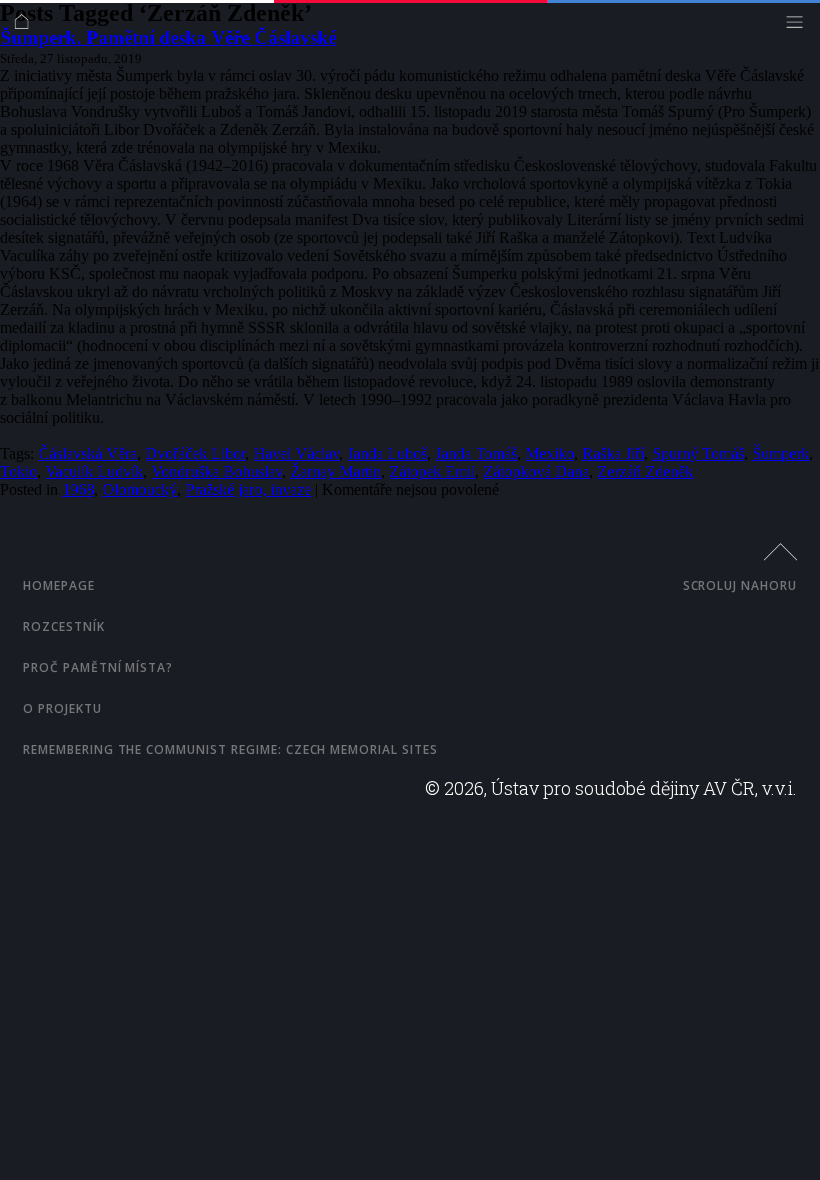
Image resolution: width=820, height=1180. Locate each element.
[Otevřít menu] (799, 26)
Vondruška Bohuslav (216, 471)
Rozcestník (64, 626)
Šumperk (780, 453)
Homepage (59, 585)
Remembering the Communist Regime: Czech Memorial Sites (230, 749)
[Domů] (26, 26)
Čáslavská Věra (87, 453)
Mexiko (549, 453)
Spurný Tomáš (698, 453)
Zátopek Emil (432, 471)
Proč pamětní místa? (98, 667)
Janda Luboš (387, 453)
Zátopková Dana (536, 471)
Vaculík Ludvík (94, 471)
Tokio (18, 471)
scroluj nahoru (740, 585)
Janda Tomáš (476, 453)
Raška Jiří (613, 453)
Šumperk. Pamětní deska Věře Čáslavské (168, 37)
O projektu (62, 708)
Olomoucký (139, 489)
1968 (78, 489)
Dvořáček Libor (195, 453)
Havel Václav (296, 453)
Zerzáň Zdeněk (645, 471)
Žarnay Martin (335, 471)
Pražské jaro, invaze (248, 489)
